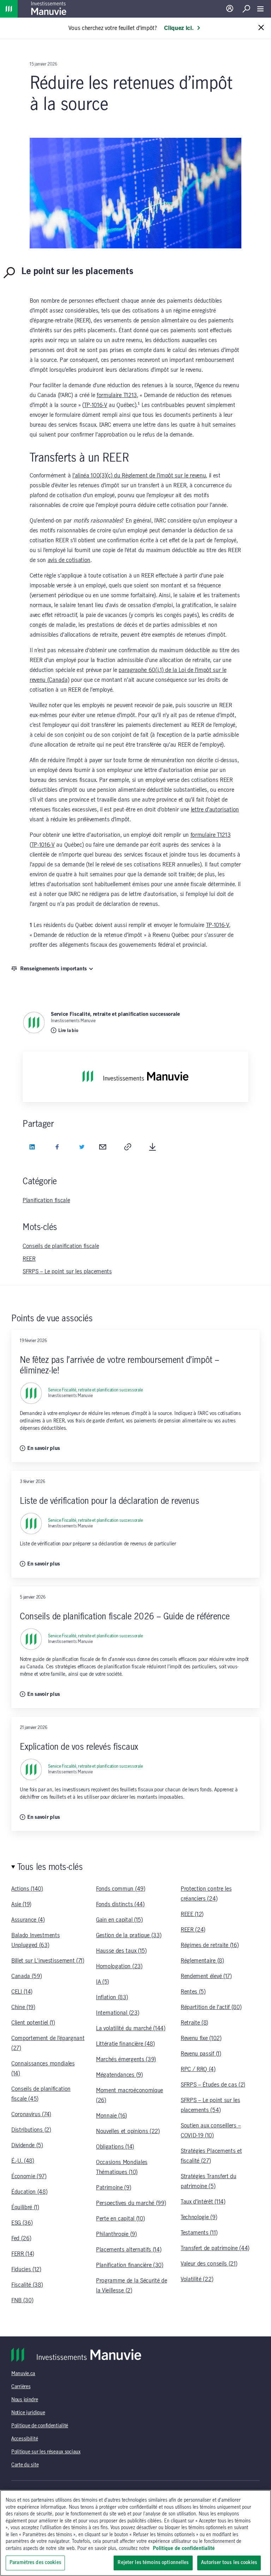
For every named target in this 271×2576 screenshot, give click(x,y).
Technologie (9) (199, 2217)
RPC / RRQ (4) (198, 2069)
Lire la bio (68, 1031)
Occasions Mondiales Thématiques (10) (122, 2167)
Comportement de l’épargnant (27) (48, 2043)
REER (29, 1259)
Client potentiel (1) (33, 2023)
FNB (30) (22, 2300)
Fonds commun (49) (121, 1889)
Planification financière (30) (130, 2265)
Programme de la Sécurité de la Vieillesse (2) (131, 2286)
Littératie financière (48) (125, 2044)
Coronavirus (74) (31, 2114)
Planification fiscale (46, 1200)
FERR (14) (23, 2254)
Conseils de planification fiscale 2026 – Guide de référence (125, 1617)
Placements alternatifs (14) (129, 2250)
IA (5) (103, 1982)
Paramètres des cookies (35, 2563)
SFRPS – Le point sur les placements (67, 1272)
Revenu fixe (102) (201, 2038)
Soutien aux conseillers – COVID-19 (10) (211, 2131)
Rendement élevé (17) (206, 1976)
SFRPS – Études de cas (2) (213, 2085)
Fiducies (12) (26, 2269)
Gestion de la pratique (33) (129, 1935)
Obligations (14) (115, 2147)
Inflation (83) (112, 1997)
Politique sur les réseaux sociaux (46, 2452)
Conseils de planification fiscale (61, 1246)
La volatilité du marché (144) (131, 2028)
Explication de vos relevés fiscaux (79, 1747)
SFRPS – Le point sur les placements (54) (210, 2105)
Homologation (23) (119, 1966)
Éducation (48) (29, 2192)
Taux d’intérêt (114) (203, 2202)
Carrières (21, 2387)
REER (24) (193, 1930)
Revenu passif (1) (201, 2054)
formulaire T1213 (117, 395)
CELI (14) (22, 1992)
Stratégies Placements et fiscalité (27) (211, 2156)
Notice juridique (28, 2413)
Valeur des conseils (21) (209, 2264)
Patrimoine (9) (114, 2188)
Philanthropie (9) (116, 2234)
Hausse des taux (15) (121, 1951)
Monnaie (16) (112, 2116)
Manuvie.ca (23, 2374)
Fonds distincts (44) (120, 1904)
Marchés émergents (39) (126, 2059)
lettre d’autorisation (215, 810)
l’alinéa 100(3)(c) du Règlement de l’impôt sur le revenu (139, 476)
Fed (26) (21, 2238)
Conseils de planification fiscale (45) (41, 2094)
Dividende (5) (27, 2145)
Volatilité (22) (197, 2279)
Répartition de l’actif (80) (211, 2007)
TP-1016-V (96, 405)
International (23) (118, 2013)
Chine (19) (23, 2007)
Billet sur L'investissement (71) (48, 1961)
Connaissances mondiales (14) (43, 2069)
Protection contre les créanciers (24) (206, 1894)
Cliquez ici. (179, 28)
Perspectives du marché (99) (131, 2203)
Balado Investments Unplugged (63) (35, 1940)
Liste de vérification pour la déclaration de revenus (109, 1501)
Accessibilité (25, 2439)
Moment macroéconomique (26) (130, 2095)
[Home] (9, 9)
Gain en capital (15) (119, 1920)
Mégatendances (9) (119, 2075)
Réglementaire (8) (202, 1961)
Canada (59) (26, 1976)
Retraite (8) (194, 2023)
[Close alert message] (261, 28)
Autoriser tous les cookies (229, 2563)
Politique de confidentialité (40, 2426)
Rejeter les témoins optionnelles (153, 2563)
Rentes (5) (193, 1992)
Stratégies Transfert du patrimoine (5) (209, 2181)
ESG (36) (22, 2223)
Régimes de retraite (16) (210, 1945)
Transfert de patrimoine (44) (215, 2248)
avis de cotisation (69, 560)
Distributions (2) (31, 2130)
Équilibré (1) (25, 2207)
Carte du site (25, 2465)
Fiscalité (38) (27, 2285)
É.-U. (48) (23, 2161)
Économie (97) (29, 2176)
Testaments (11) (199, 2233)
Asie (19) (21, 1904)
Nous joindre (25, 2400)
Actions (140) (27, 1889)
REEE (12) (192, 1914)
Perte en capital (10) (120, 2219)
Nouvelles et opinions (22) (128, 2131)
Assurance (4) (28, 1920)
